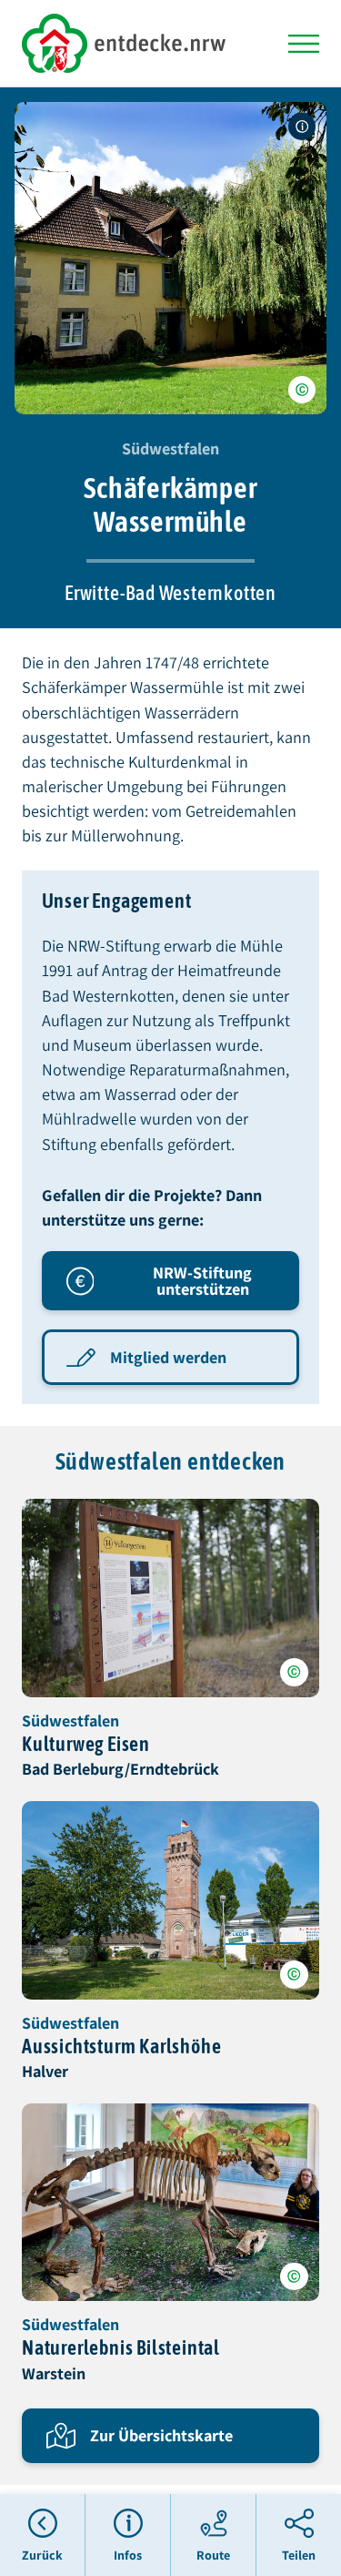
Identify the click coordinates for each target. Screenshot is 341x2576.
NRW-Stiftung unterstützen (202, 1281)
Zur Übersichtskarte (161, 2435)
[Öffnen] (304, 44)
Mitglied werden (168, 1357)
